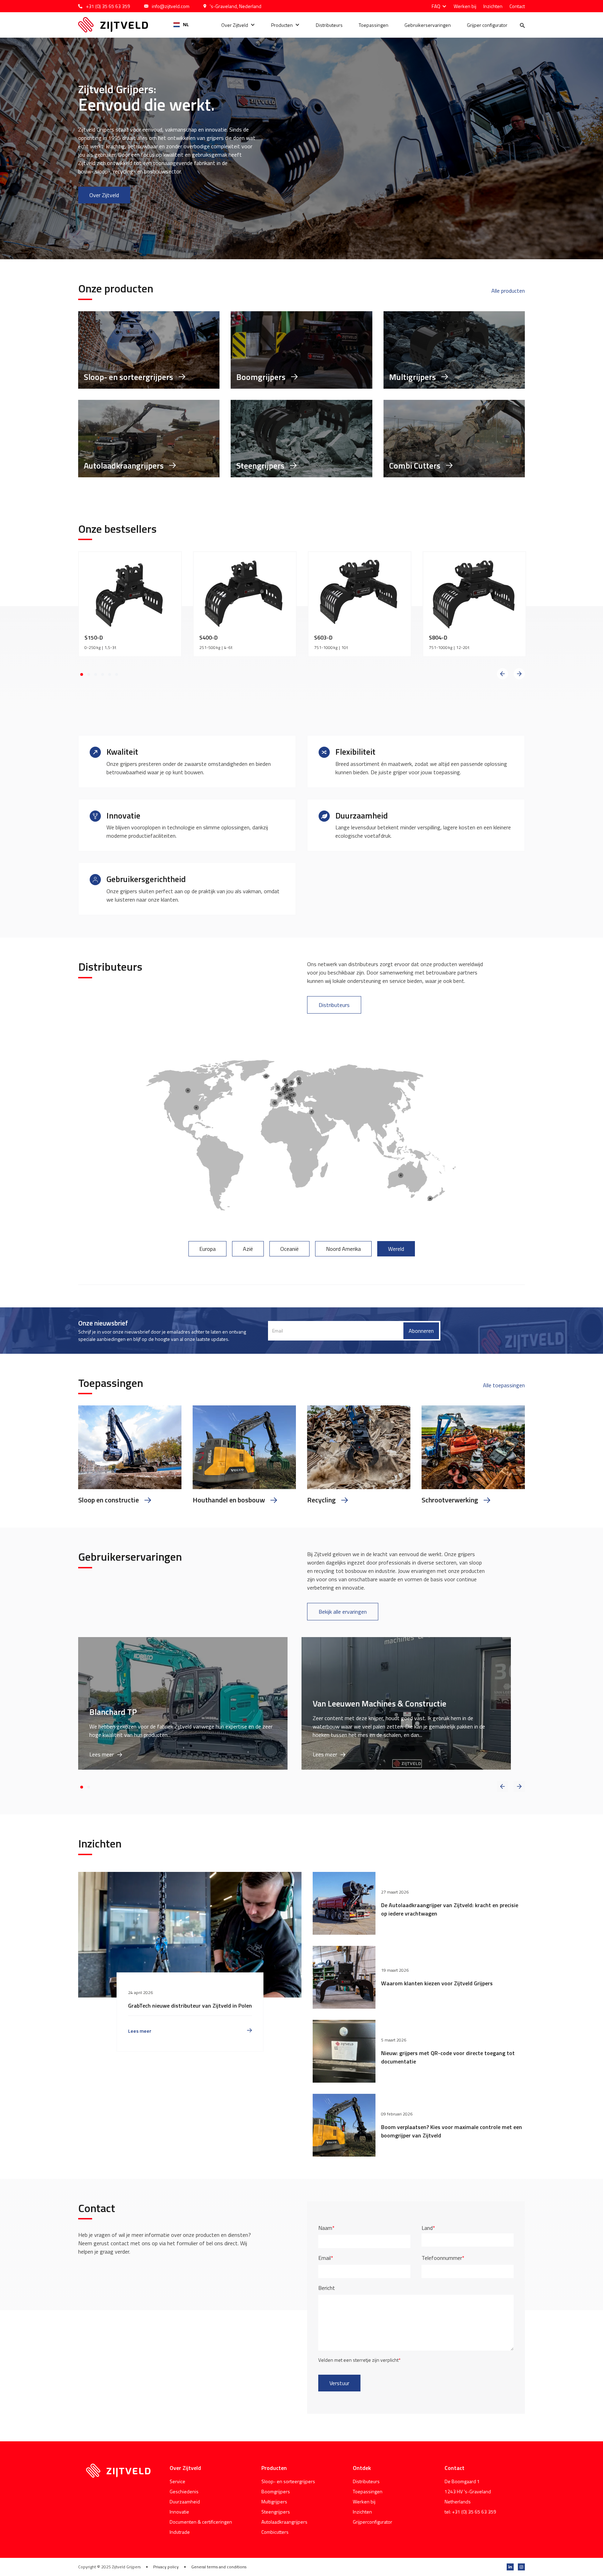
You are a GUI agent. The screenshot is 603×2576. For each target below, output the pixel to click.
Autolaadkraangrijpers (284, 2522)
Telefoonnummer (443, 2258)
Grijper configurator (487, 25)
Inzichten (493, 6)
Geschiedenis (184, 2491)
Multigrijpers (274, 2502)
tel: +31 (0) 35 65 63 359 (470, 2512)
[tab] (207, 1249)
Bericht (327, 2288)
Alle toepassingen (504, 1385)
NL (186, 25)
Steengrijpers (276, 2512)
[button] (437, 6)
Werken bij (465, 6)
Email (326, 2258)
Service (177, 2481)
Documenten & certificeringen (201, 2522)
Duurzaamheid (185, 2502)
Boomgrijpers (276, 2491)
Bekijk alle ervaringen (343, 1612)
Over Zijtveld (235, 25)
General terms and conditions (219, 2567)
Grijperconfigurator (373, 2522)
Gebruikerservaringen (428, 25)
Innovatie (179, 2512)
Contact (517, 6)
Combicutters (275, 2532)
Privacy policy (166, 2567)
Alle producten (508, 291)
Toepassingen (374, 25)
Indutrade (180, 2532)
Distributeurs (329, 25)
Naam (326, 2228)
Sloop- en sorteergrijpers (288, 2481)
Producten (282, 25)
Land (428, 2228)
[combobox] (181, 25)
